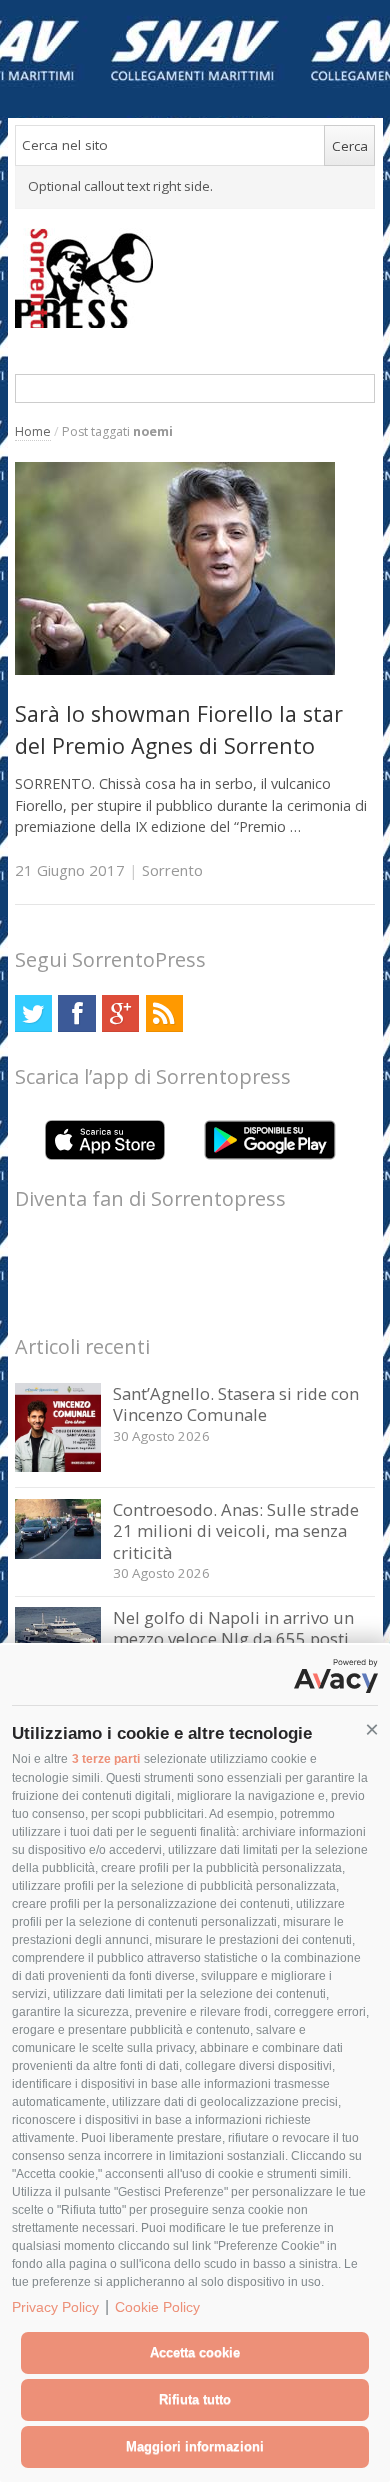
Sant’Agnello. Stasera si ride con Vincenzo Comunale (236, 1404)
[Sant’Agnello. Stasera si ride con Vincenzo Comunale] (58, 1466)
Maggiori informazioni (195, 2446)
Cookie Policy (157, 2307)
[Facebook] (76, 1013)
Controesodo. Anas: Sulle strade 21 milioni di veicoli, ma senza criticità (236, 1531)
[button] (372, 1730)
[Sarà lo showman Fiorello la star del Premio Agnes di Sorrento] (175, 669)
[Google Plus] (120, 1013)
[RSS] (164, 1013)
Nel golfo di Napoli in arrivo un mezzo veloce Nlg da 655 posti (233, 1628)
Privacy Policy (55, 2307)
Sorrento (172, 870)
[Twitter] (33, 1013)
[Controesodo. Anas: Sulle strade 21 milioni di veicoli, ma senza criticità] (58, 1553)
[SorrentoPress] (195, 278)
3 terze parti (106, 1759)
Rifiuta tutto (195, 2399)
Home (33, 431)
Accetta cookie (195, 2352)
